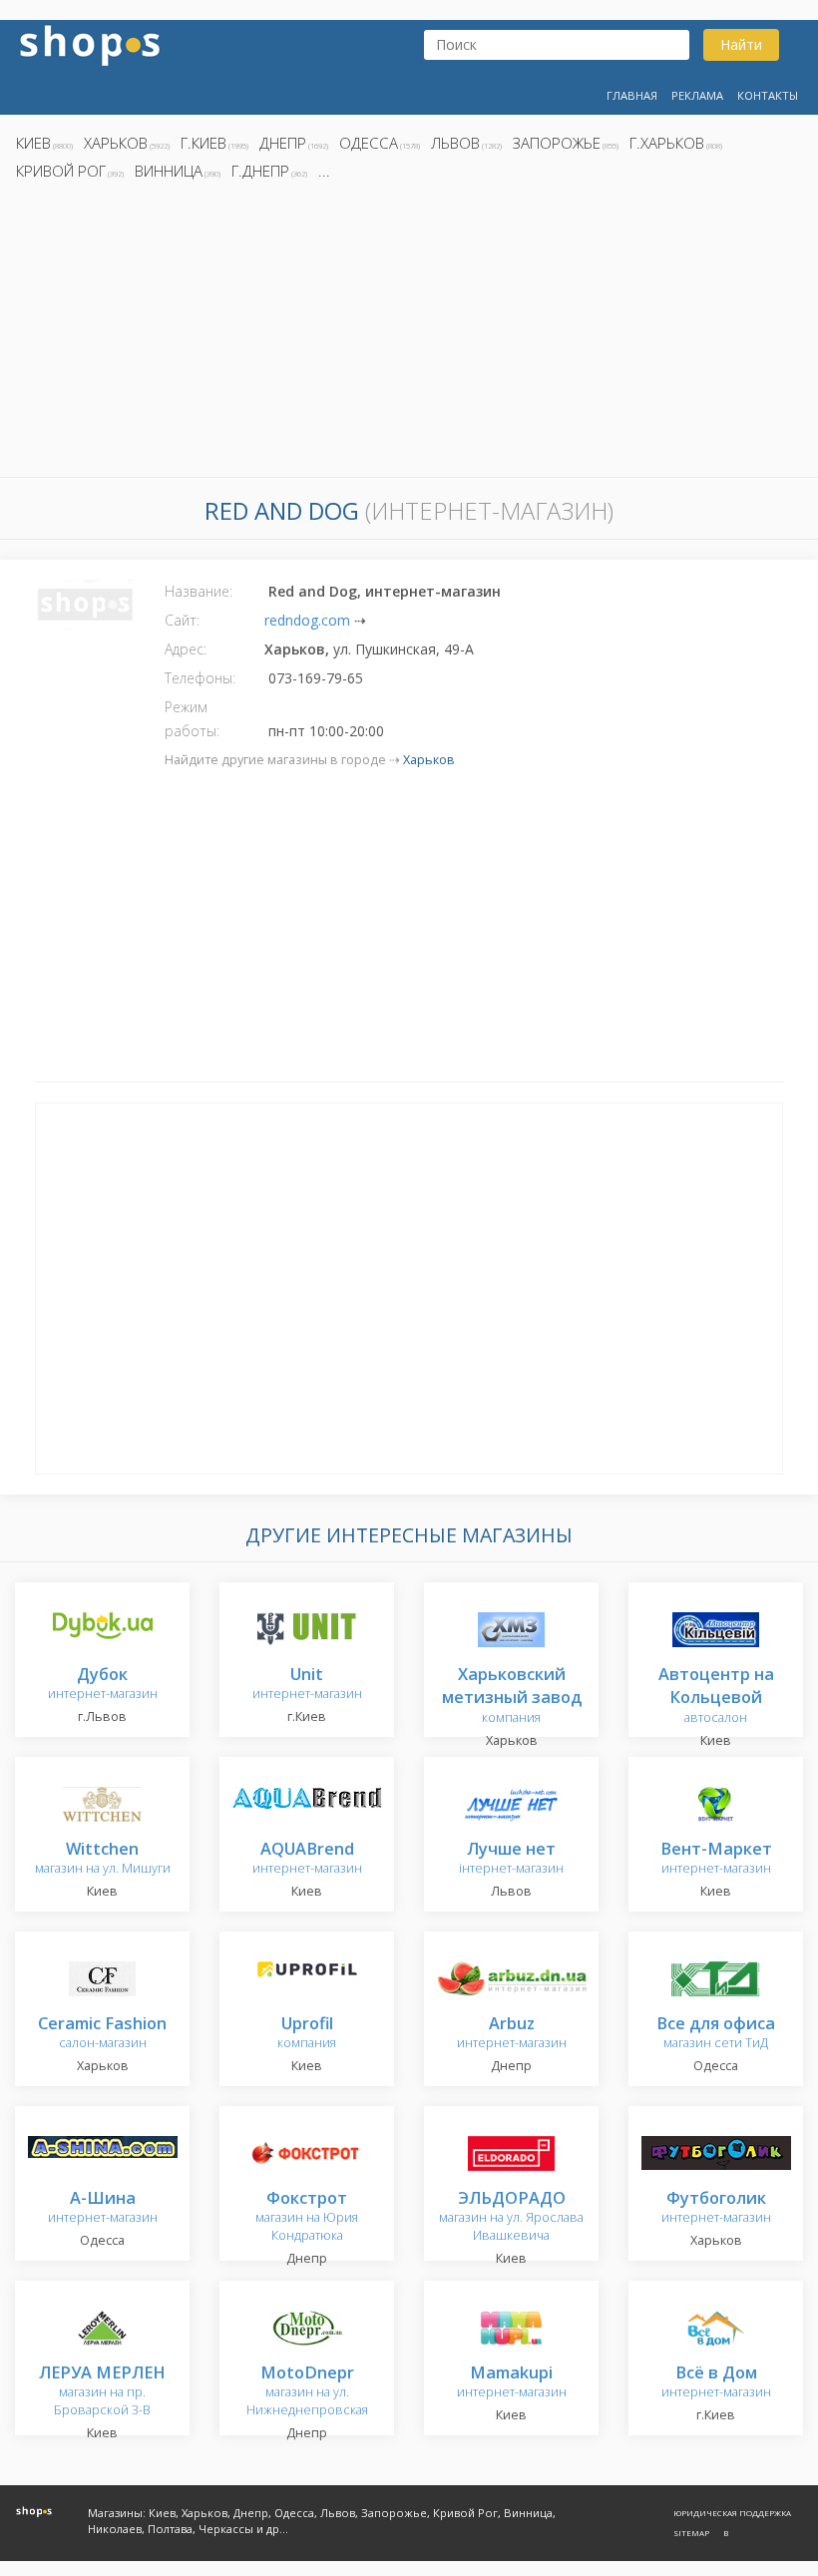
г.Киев (204, 143)
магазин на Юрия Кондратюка (307, 2217)
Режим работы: (192, 719)
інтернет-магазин (511, 1859)
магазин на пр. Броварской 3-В (102, 2392)
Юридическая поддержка (732, 2513)
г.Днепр (260, 171)
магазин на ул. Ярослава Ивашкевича (511, 2217)
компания (512, 1697)
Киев (33, 143)
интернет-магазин (103, 1685)
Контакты (768, 95)
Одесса (369, 143)
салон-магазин (102, 2034)
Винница (169, 171)
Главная (632, 95)
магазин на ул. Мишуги (103, 1859)
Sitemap (691, 2533)
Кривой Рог (61, 171)
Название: (199, 591)
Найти (741, 44)
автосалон (716, 1697)
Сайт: (182, 620)
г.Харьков (667, 143)
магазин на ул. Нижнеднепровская (307, 2392)
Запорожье (557, 143)
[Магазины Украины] (90, 43)
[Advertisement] (409, 334)
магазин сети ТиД (716, 2034)
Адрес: (186, 649)
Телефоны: (200, 678)
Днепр (283, 143)
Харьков (116, 143)
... (324, 171)
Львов (455, 143)
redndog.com (307, 620)
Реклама (697, 95)
